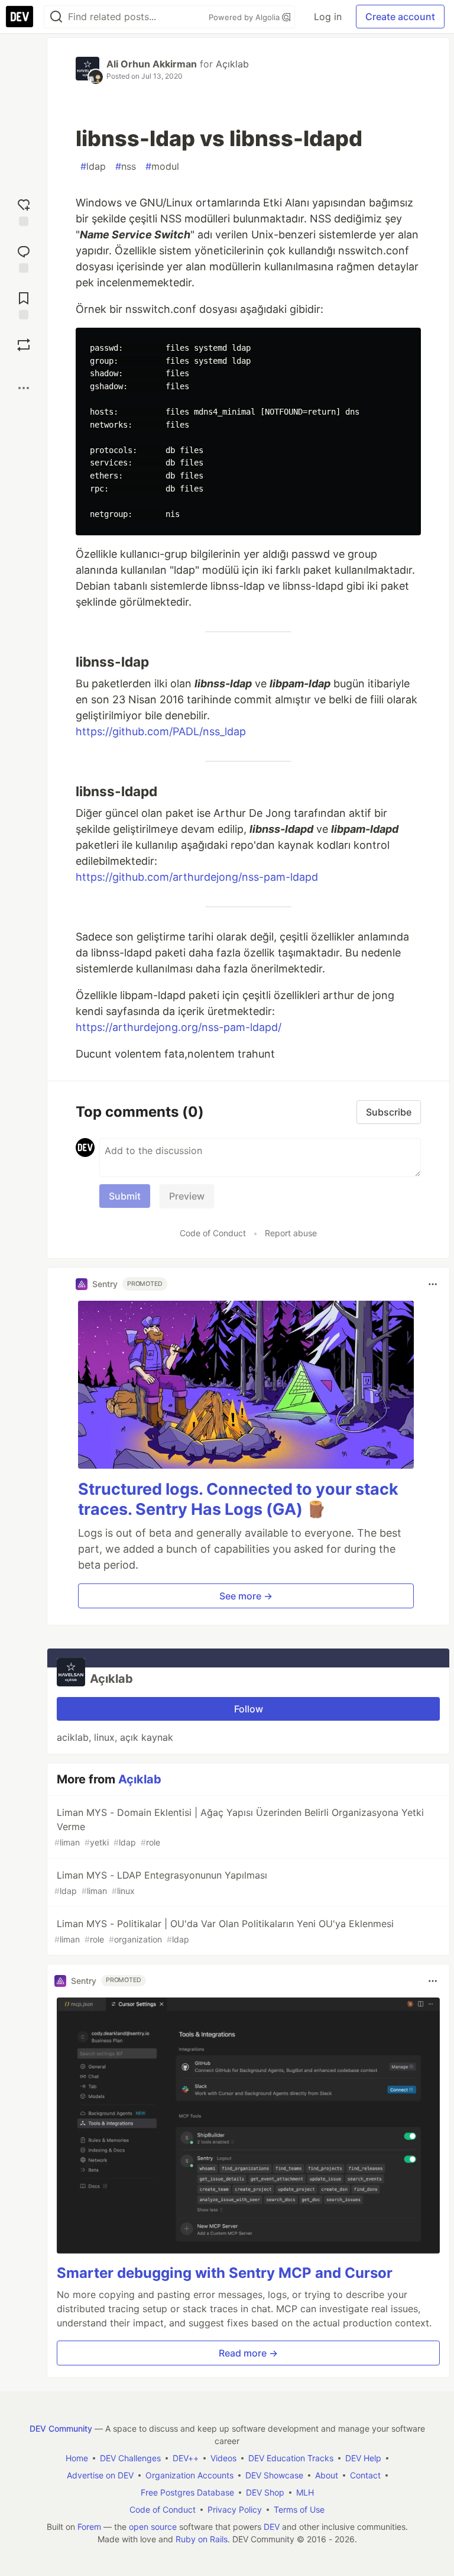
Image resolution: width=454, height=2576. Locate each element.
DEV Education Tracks (291, 2458)
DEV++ (186, 2458)
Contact (365, 2475)
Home (77, 2458)
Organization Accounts (189, 2475)
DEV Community (61, 2428)
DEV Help (363, 2458)
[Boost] (24, 345)
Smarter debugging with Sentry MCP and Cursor (225, 2273)
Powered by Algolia (245, 17)
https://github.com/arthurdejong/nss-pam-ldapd (197, 877)
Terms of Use (299, 2509)
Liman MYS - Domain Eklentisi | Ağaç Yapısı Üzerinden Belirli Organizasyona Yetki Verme (239, 1827)
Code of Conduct (213, 1233)
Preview (187, 1196)
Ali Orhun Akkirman (152, 64)
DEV (272, 2527)
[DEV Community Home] (20, 17)
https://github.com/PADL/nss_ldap (161, 731)
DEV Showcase (274, 2475)
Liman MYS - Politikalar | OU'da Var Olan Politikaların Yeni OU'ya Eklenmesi (224, 1931)
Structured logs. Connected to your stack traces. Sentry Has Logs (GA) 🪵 (238, 1499)
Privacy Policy (235, 2509)
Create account (400, 17)
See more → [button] (246, 1596)
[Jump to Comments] (24, 258)
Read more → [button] (248, 2353)
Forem (89, 2527)
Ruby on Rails (202, 2539)
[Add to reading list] (24, 304)
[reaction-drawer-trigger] (24, 211)
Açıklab (232, 64)
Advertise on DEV (100, 2475)
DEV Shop (265, 2492)
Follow (249, 1709)
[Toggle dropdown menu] (433, 1284)
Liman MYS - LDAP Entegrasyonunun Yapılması (161, 1882)
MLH (305, 2492)
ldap (93, 166)
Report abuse (291, 1233)
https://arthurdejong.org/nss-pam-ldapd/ (179, 1027)
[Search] (56, 17)
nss (126, 166)
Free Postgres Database (187, 2492)
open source (153, 2527)
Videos (223, 2458)
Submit (125, 1196)
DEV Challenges (130, 2458)
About (327, 2475)
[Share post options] (24, 388)
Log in (328, 17)
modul (162, 166)
